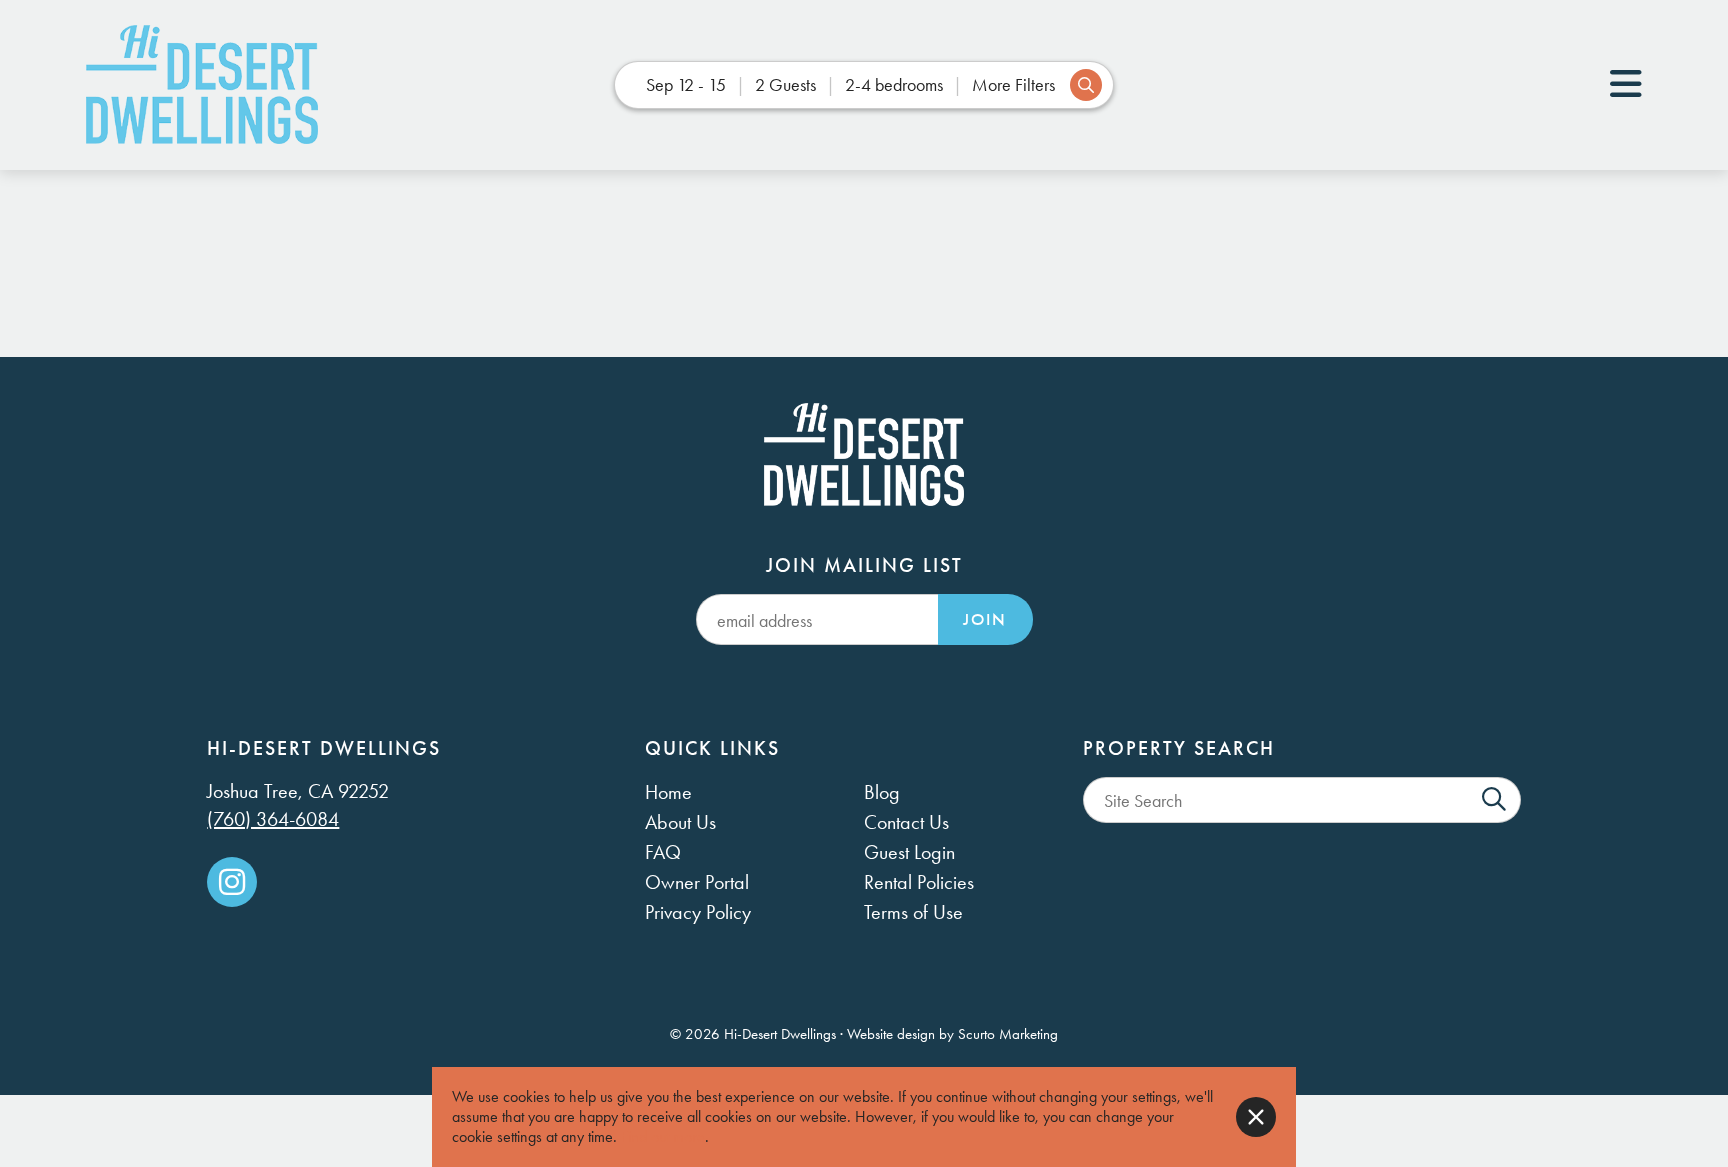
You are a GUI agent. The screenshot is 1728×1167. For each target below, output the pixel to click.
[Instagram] (232, 882)
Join (985, 619)
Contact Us (906, 822)
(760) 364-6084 (273, 819)
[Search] (1494, 800)
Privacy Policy (698, 912)
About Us (680, 822)
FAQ (663, 852)
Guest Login (909, 852)
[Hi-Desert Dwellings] (202, 85)
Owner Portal (697, 882)
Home (668, 792)
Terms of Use (913, 912)
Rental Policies (919, 882)
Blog (882, 792)
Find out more (663, 1136)
